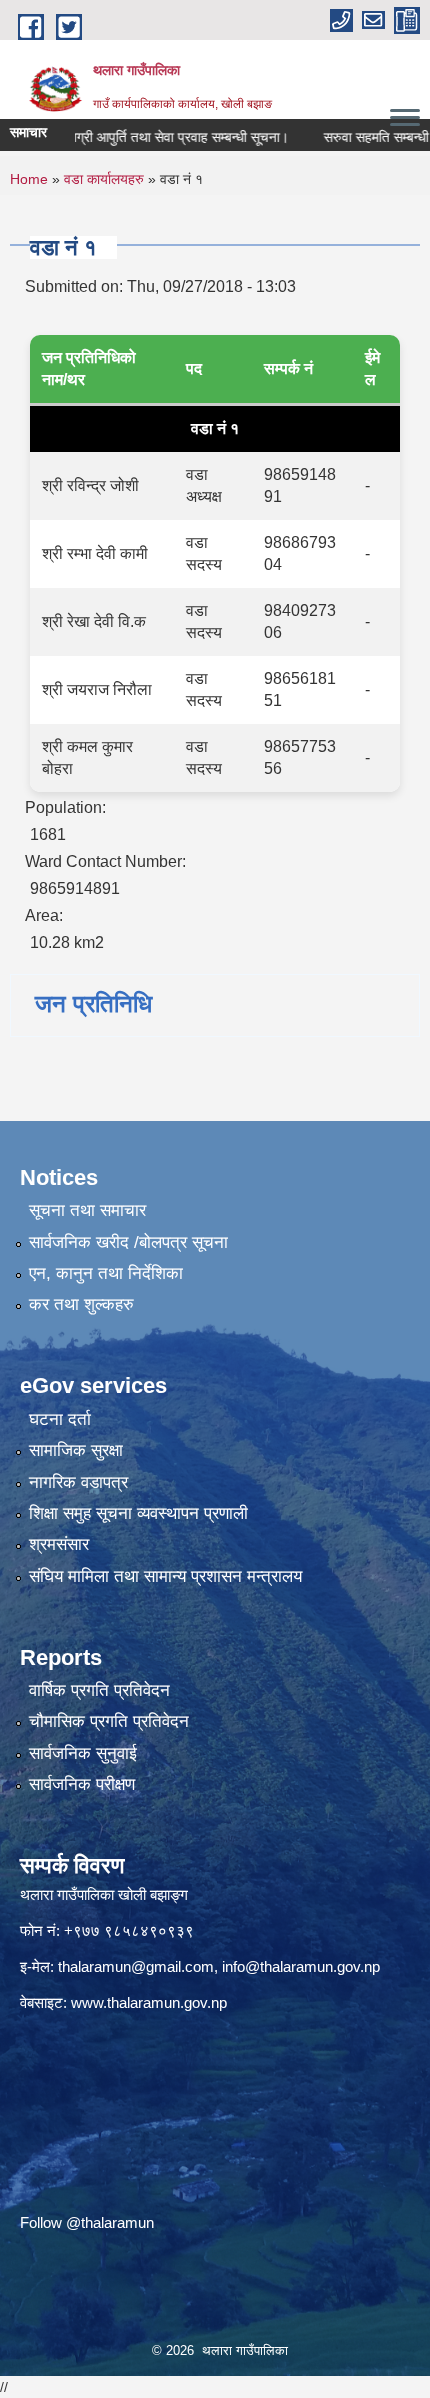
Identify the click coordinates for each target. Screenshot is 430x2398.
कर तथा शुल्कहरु (81, 1304)
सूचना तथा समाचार (87, 1210)
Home (29, 179)
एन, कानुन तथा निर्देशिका (106, 1273)
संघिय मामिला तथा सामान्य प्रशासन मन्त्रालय (165, 1576)
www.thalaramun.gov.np (149, 2002)
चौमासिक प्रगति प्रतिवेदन (109, 1721)
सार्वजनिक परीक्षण (82, 1784)
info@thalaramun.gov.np (301, 1966)
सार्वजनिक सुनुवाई (83, 1753)
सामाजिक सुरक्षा (76, 1450)
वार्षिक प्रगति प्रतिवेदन (99, 1690)
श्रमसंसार (59, 1544)
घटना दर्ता (60, 1419)
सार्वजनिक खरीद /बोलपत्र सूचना (128, 1242)
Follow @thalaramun (87, 2222)
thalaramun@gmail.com (136, 1966)
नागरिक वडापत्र (78, 1482)
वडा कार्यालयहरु (104, 179)
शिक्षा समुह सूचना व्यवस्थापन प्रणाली (138, 1513)
